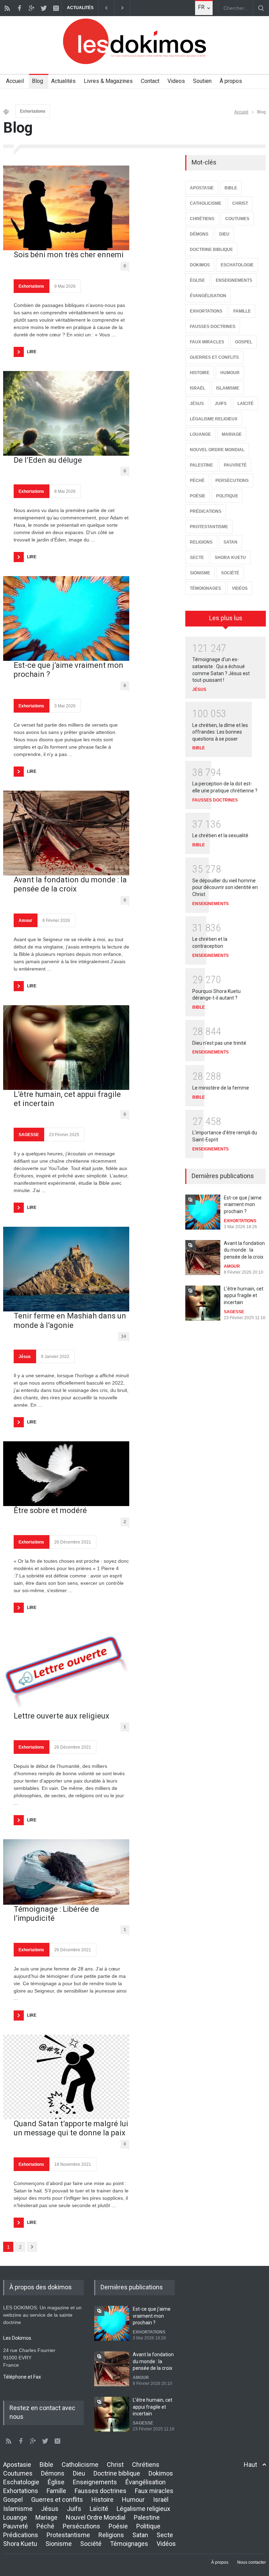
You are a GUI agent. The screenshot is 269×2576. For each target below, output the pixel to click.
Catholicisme (80, 2465)
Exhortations (33, 111)
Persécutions (81, 2526)
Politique (148, 2526)
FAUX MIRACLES (207, 342)
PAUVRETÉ (235, 465)
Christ (115, 2465)
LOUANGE (200, 434)
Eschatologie (21, 2482)
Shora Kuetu (20, 2544)
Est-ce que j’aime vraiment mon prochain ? (68, 670)
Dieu (79, 2473)
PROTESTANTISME (209, 527)
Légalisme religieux (143, 2509)
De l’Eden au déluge (48, 460)
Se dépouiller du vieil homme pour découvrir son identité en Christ (225, 887)
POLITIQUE (227, 496)
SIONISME (200, 573)
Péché (45, 2526)
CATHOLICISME (206, 203)
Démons (53, 2473)
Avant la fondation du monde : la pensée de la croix (70, 884)
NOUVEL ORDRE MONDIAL (217, 450)
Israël (161, 2500)
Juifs (74, 2509)
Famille (56, 2491)
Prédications (21, 2535)
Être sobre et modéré (50, 1510)
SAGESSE (29, 1135)
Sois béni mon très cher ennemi (69, 255)
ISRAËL (198, 388)
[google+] (32, 8)
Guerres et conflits (57, 2500)
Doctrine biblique (117, 2473)
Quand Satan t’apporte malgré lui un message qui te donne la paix (71, 2128)
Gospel (13, 2500)
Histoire (102, 2500)
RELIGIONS (201, 542)
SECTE (197, 558)
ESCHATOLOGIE (237, 265)
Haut (250, 2465)
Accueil (15, 81)
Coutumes (18, 2473)
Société (91, 2544)
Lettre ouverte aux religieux (61, 1716)
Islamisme (18, 2509)
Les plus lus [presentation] (226, 618)
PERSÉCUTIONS (232, 481)
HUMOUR (230, 373)
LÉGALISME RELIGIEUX (214, 419)
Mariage (46, 2517)
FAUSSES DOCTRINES (213, 327)
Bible (46, 2465)
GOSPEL (244, 342)
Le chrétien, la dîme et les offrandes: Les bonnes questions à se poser (220, 732)
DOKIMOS (200, 265)
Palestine (147, 2517)
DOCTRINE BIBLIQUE (211, 250)
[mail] (56, 8)
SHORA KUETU (230, 558)
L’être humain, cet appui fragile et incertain (67, 1099)
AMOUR (232, 1266)
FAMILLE (242, 311)
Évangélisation (146, 2482)
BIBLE (231, 188)
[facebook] (19, 8)
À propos (231, 81)
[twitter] (44, 8)
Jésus (25, 1357)
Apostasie (17, 2465)
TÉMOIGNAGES (205, 588)
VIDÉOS (240, 588)
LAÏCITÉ (246, 404)
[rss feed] (7, 8)
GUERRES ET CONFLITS (214, 357)
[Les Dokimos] (134, 62)
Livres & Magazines (108, 81)
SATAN (230, 542)
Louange (15, 2517)
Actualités (63, 81)
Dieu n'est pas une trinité (219, 1043)
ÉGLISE (197, 280)
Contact (150, 81)
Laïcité (99, 2509)
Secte (165, 2535)
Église (56, 2482)
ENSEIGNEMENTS (234, 280)
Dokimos (161, 2473)
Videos (176, 81)
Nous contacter (251, 2562)
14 (124, 1336)
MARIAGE (232, 434)
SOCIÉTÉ (230, 573)
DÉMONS (199, 234)
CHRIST (240, 203)
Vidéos (166, 2544)
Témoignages (129, 2544)
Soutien (202, 81)
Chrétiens (146, 2465)
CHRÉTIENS (202, 219)
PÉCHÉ (197, 481)
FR (201, 7)
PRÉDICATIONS (206, 511)
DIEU (224, 234)
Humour (133, 2500)
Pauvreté (16, 2526)
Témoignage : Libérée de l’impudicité (56, 1914)
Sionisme (59, 2544)
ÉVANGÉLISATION (208, 296)
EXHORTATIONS (206, 311)
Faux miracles (154, 2491)
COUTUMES (237, 219)
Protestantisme (68, 2535)
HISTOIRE (200, 373)
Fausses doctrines (101, 2491)
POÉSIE (198, 496)
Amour (25, 920)
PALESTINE (201, 465)
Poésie (118, 2526)
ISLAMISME (228, 388)
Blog (37, 81)
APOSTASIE (202, 188)
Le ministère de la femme (221, 1088)
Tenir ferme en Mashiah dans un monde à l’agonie (70, 1320)
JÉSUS (197, 404)
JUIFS (221, 404)
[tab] (226, 621)
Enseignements (95, 2482)
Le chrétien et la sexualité (220, 835)
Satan (140, 2535)
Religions (111, 2535)
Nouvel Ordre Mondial (96, 2517)
